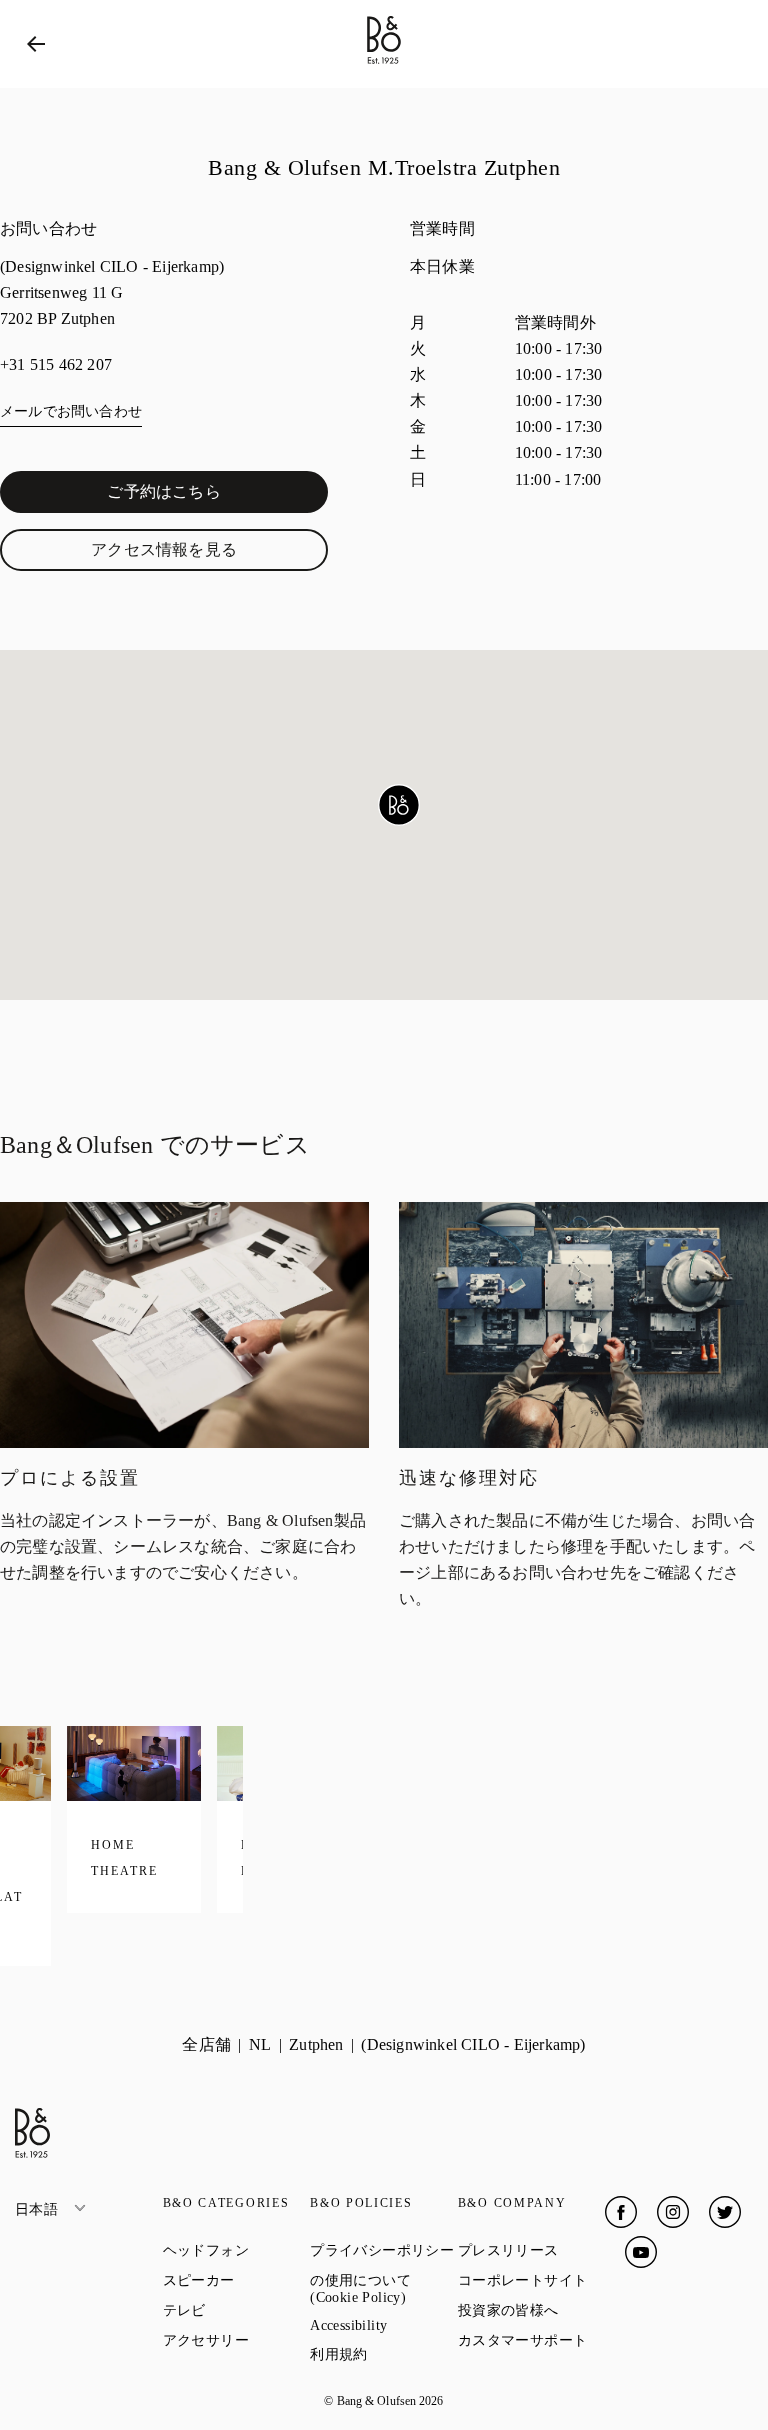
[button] (399, 805)
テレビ (237, 2310)
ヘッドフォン (237, 2250)
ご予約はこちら (214, 496)
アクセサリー (237, 2340)
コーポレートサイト (532, 2280)
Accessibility (384, 2325)
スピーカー (237, 2280)
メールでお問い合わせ (71, 411)
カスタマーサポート (532, 2340)
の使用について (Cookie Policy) (384, 2289)
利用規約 (384, 2354)
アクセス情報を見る (206, 554)
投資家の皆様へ (532, 2310)
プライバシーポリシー (384, 2250)
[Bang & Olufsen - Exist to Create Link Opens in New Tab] (384, 64)
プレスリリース (532, 2250)
